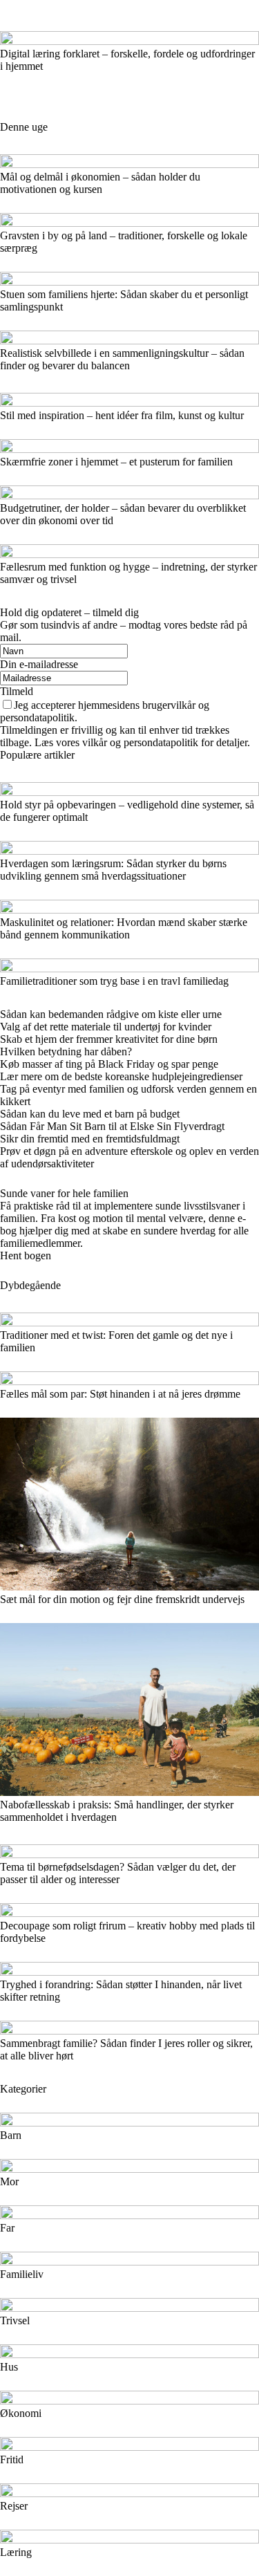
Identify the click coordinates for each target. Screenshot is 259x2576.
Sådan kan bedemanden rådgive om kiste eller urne (111, 1014)
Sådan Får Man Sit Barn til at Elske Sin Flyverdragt (112, 1126)
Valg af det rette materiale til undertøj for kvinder (106, 1027)
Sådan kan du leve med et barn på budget (90, 1114)
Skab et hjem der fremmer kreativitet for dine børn (109, 1039)
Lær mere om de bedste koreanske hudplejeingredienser (121, 1076)
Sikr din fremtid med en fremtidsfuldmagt (90, 1139)
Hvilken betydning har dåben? (66, 1051)
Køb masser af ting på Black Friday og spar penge (109, 1064)
